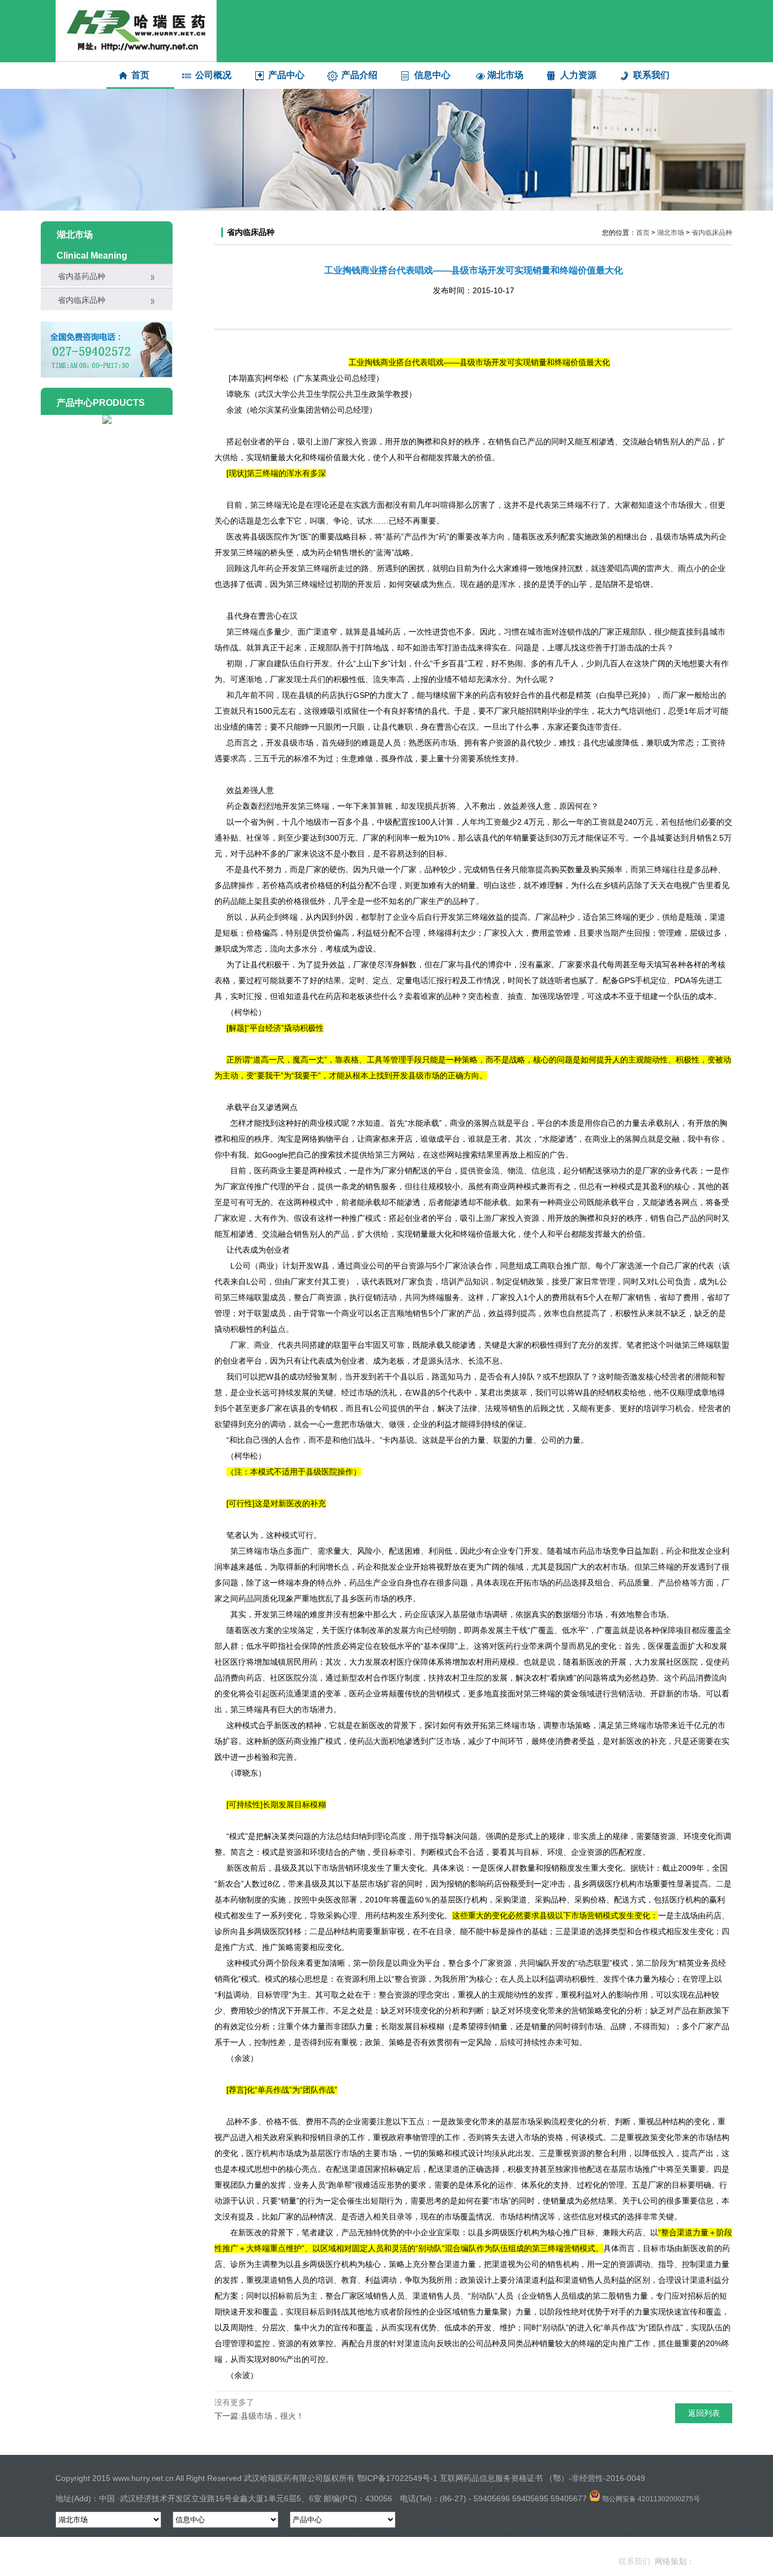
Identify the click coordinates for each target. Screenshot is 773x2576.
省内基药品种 (81, 276)
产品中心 (286, 75)
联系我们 (651, 75)
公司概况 (213, 75)
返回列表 (704, 2413)
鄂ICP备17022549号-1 (397, 2478)
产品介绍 (359, 75)
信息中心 (432, 75)
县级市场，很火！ (272, 2416)
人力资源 (578, 75)
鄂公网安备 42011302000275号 (650, 2499)
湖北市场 (505, 75)
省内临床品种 (81, 300)
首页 (140, 75)
